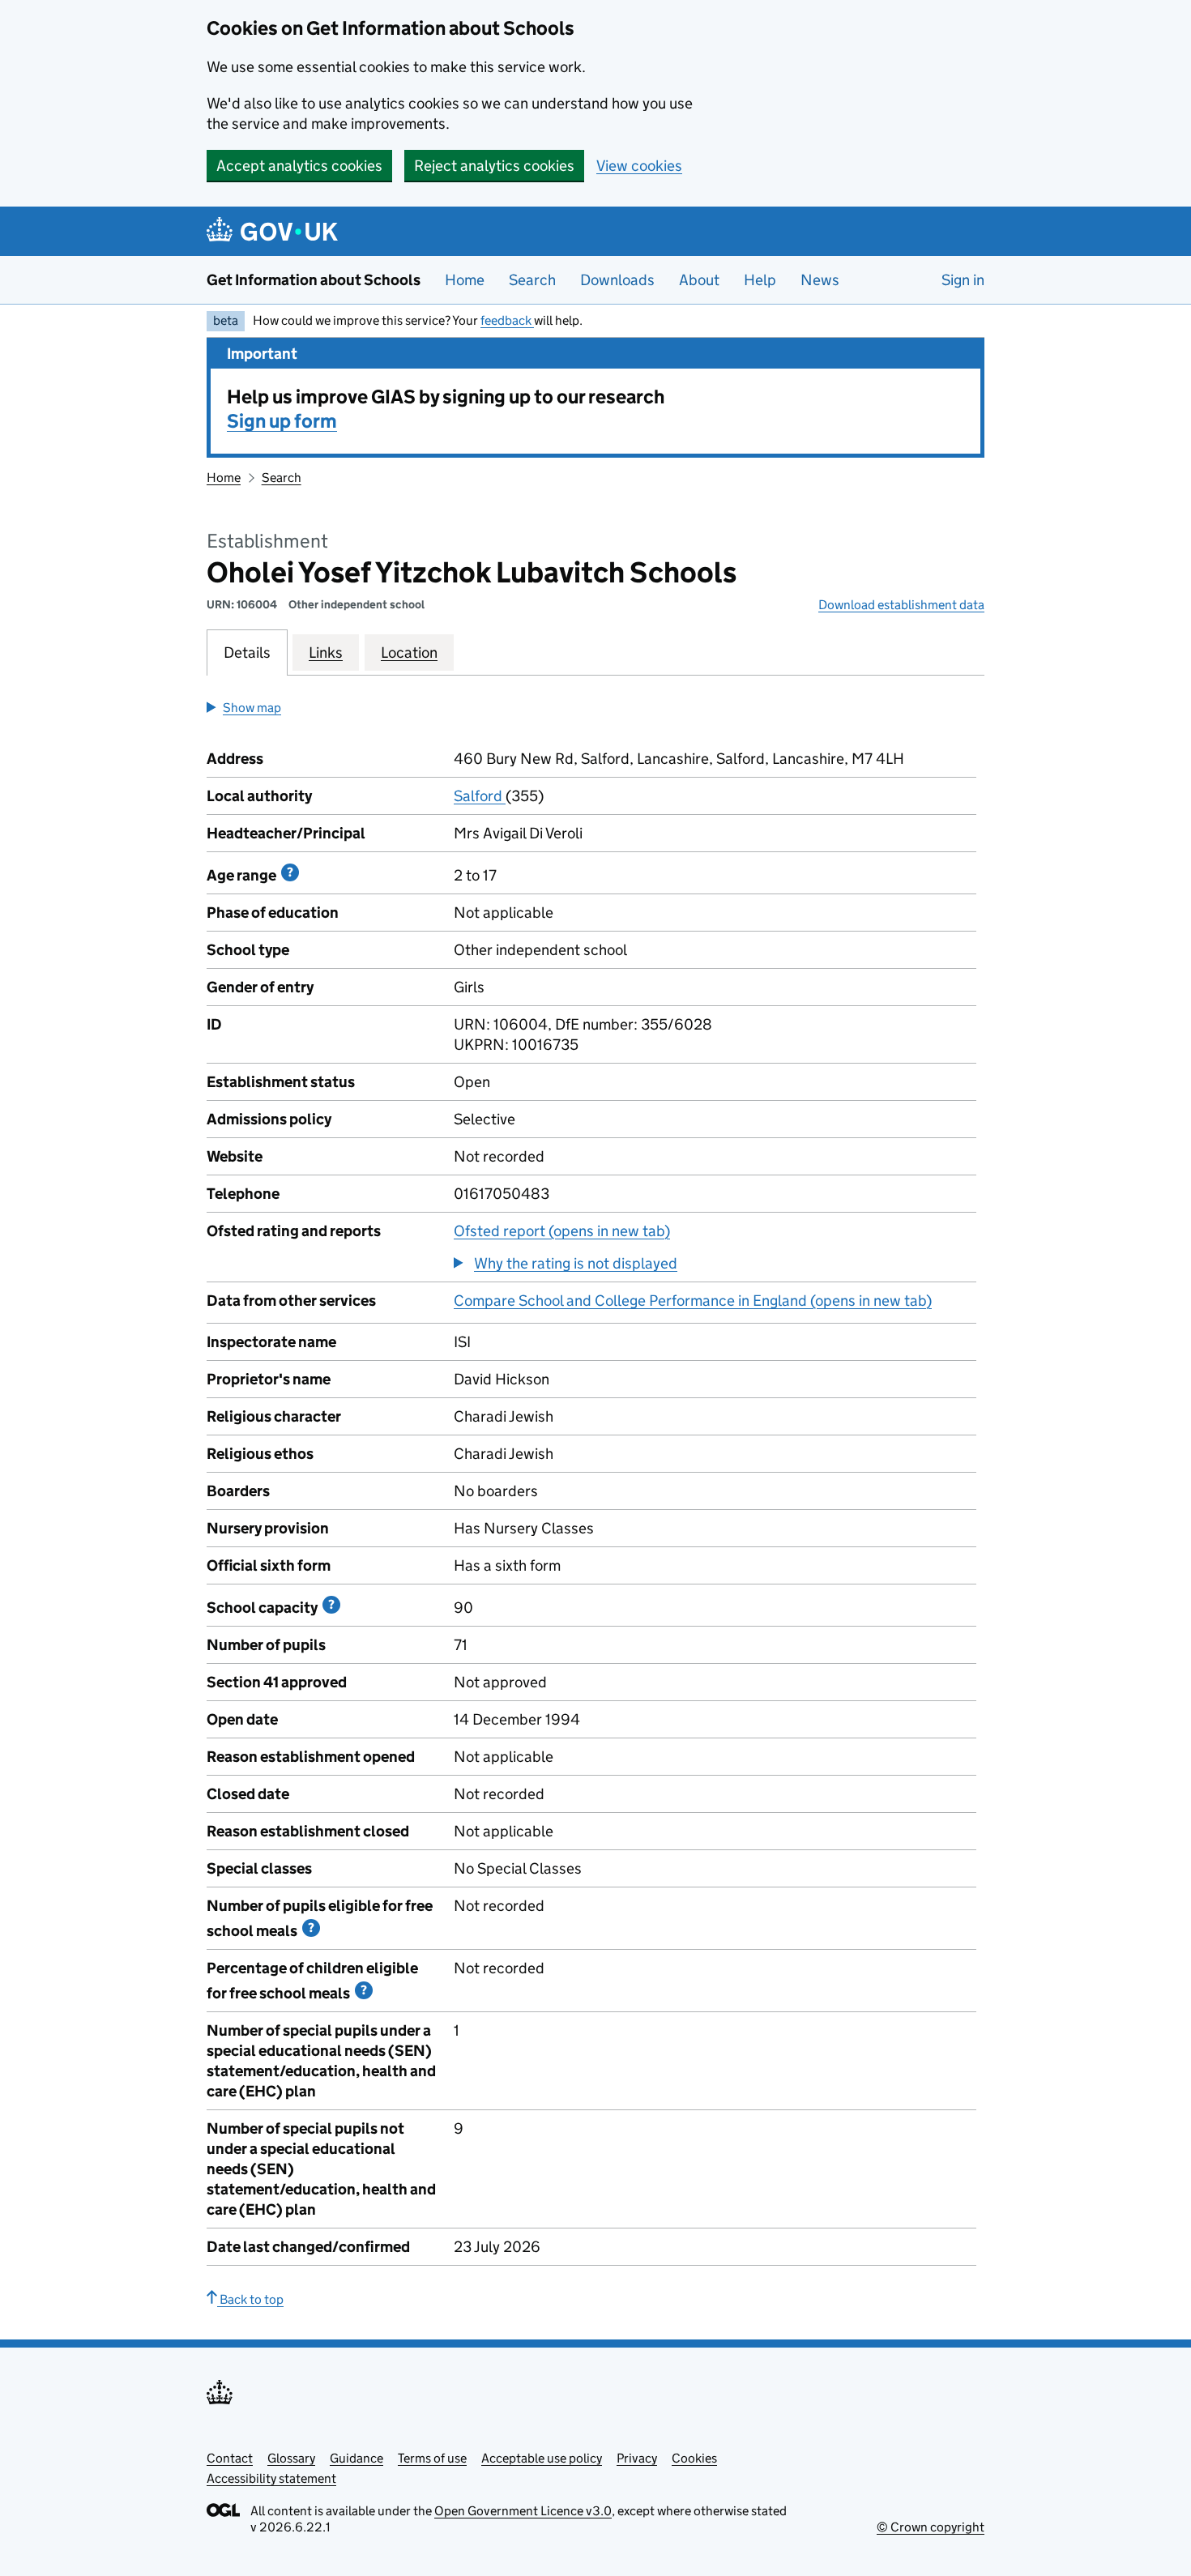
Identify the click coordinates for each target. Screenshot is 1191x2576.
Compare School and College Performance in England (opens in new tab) (693, 1301)
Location (409, 653)
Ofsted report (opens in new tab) (562, 1231)
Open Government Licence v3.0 (523, 2511)
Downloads (617, 280)
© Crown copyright (931, 2527)
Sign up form (282, 421)
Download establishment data (901, 605)
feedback (507, 320)
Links (326, 653)
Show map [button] (252, 708)
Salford (480, 796)
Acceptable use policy (542, 2458)
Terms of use (432, 2458)
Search (532, 280)
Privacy (637, 2458)
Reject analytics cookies (494, 166)
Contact (230, 2458)
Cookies (694, 2458)
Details (247, 653)
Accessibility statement (271, 2478)
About (699, 280)
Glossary (291, 2458)
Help (760, 280)
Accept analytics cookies (299, 166)
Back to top (250, 2299)
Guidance (356, 2458)
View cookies (639, 166)
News (820, 280)
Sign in (963, 280)
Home (465, 280)
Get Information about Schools (314, 280)
